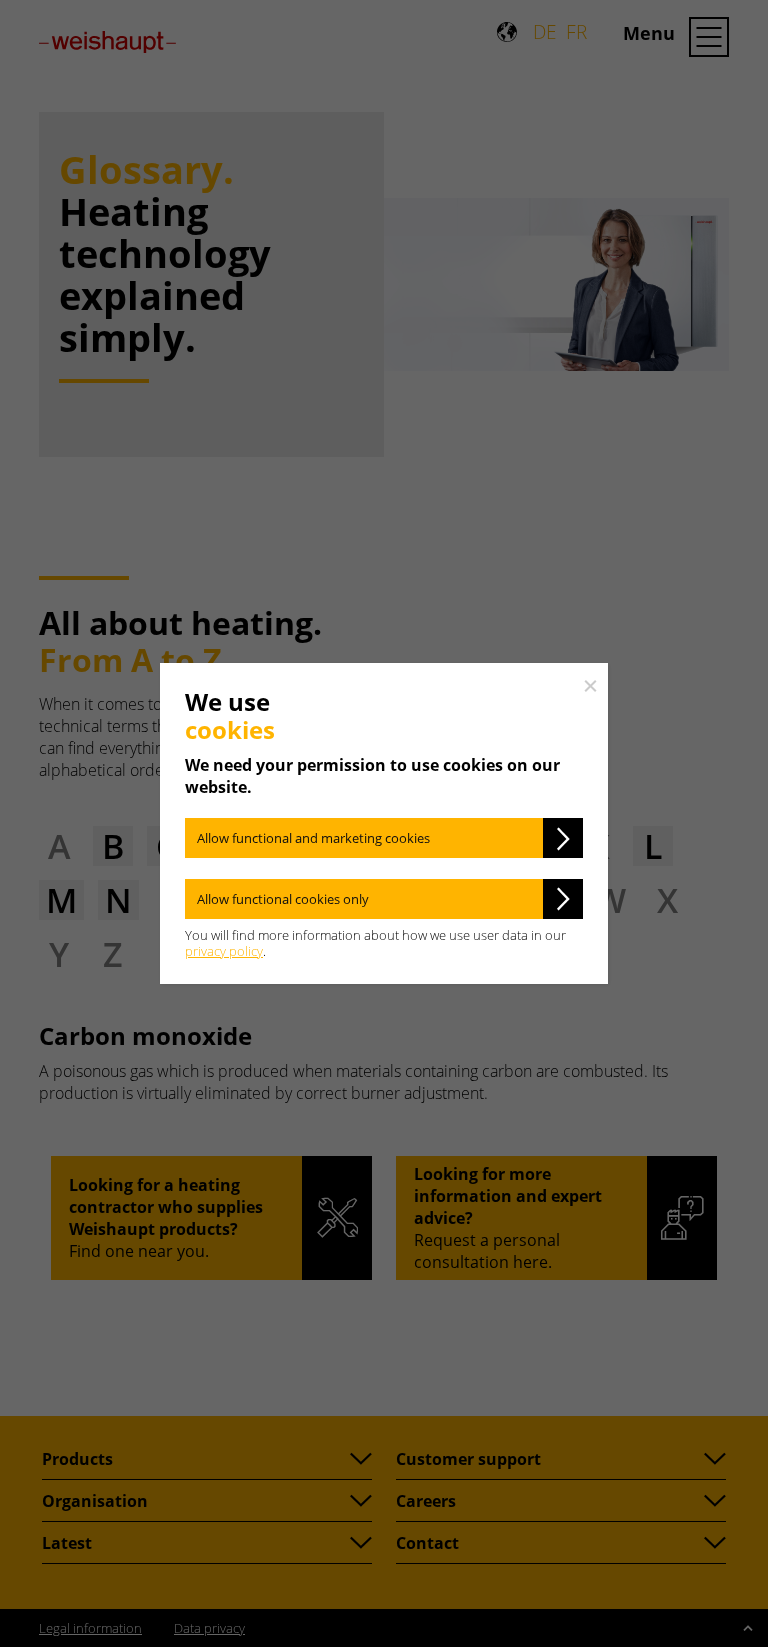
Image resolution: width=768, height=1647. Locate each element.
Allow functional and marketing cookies (313, 838)
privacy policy (224, 951)
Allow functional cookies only (283, 899)
